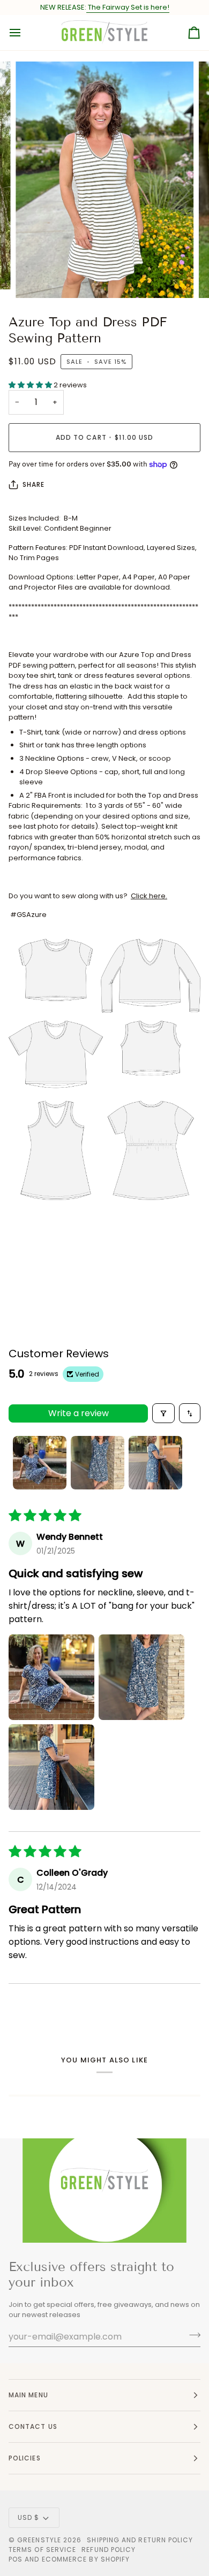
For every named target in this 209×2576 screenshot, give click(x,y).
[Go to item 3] (155, 1463)
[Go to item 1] (40, 1463)
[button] (31, 385)
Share (33, 484)
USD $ (28, 2517)
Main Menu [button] (28, 2395)
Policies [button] (25, 2458)
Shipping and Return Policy (140, 2540)
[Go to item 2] (98, 1463)
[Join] (192, 2335)
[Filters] (163, 1413)
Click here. (149, 896)
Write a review (79, 1413)
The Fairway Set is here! (128, 7)
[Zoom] (36, 278)
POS (16, 2559)
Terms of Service (42, 2550)
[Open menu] (25, 33)
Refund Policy (109, 2550)
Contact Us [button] (33, 2426)
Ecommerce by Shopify (86, 2559)
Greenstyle (39, 2540)
